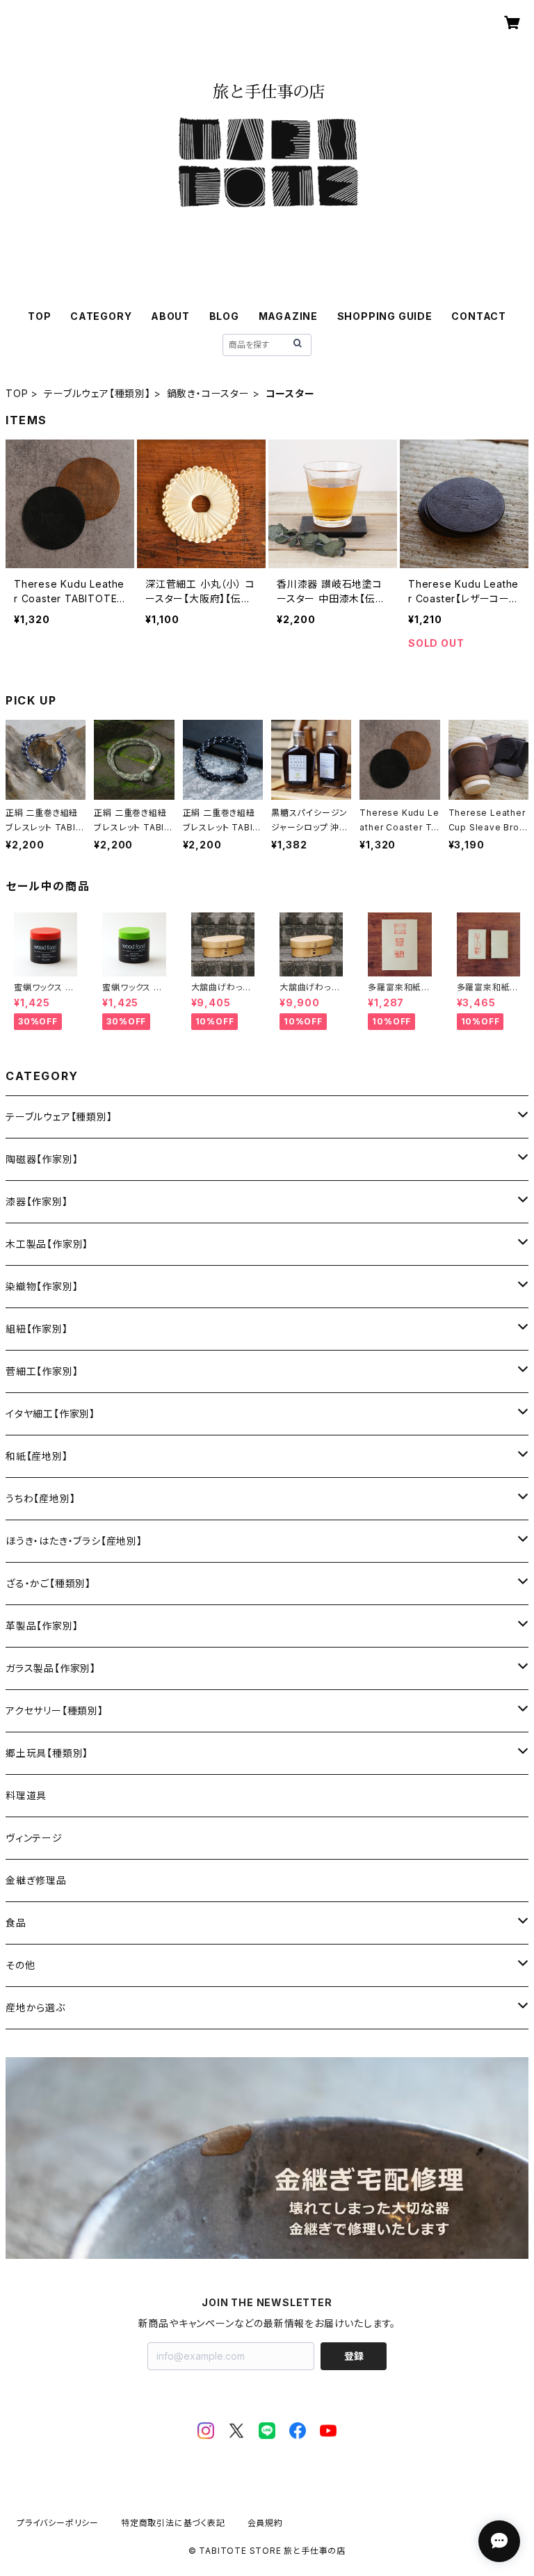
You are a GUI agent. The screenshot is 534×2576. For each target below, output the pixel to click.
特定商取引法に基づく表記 (173, 2523)
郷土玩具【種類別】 (47, 1753)
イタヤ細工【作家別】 (50, 1414)
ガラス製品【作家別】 (51, 1668)
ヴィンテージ (34, 1838)
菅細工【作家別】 (42, 1371)
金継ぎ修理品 (36, 1880)
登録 (354, 2356)
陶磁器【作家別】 (42, 1159)
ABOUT (170, 316)
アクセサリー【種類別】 (55, 1710)
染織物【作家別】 (42, 1286)
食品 (16, 1923)
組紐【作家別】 (37, 1329)
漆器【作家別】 (37, 1201)
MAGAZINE (288, 316)
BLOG (224, 316)
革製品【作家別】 (42, 1626)
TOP (39, 316)
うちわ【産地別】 (40, 1498)
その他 (20, 1965)
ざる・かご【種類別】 (48, 1583)
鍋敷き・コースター (208, 393)
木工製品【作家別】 (47, 1244)
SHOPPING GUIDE (385, 316)
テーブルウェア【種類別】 (97, 393)
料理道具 (26, 1795)
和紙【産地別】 (37, 1456)
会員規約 (265, 2523)
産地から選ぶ (35, 2007)
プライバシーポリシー (58, 2523)
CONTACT (479, 316)
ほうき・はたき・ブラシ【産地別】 (74, 1541)
